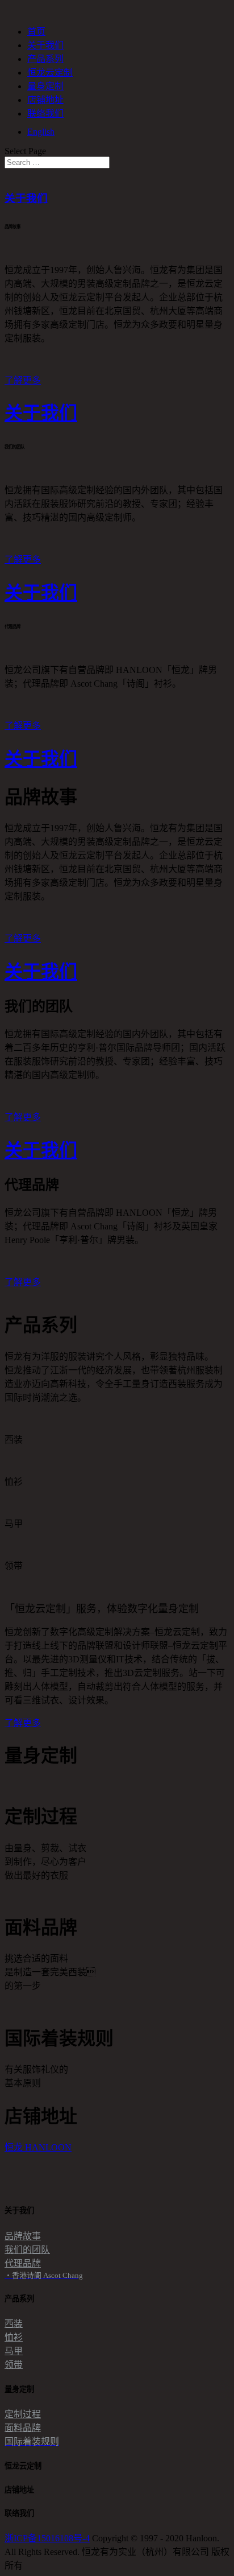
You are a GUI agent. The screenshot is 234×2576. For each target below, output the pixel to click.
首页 (36, 32)
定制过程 (23, 2414)
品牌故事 (23, 2236)
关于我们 (45, 45)
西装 (14, 2324)
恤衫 (14, 2337)
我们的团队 (27, 2250)
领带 (14, 2365)
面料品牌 (23, 2428)
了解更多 (23, 380)
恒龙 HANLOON (38, 2147)
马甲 (14, 2351)
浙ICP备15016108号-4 (47, 2538)
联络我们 (45, 113)
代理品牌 (23, 2263)
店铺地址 (45, 100)
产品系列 (45, 59)
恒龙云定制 (50, 73)
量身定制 (45, 86)
